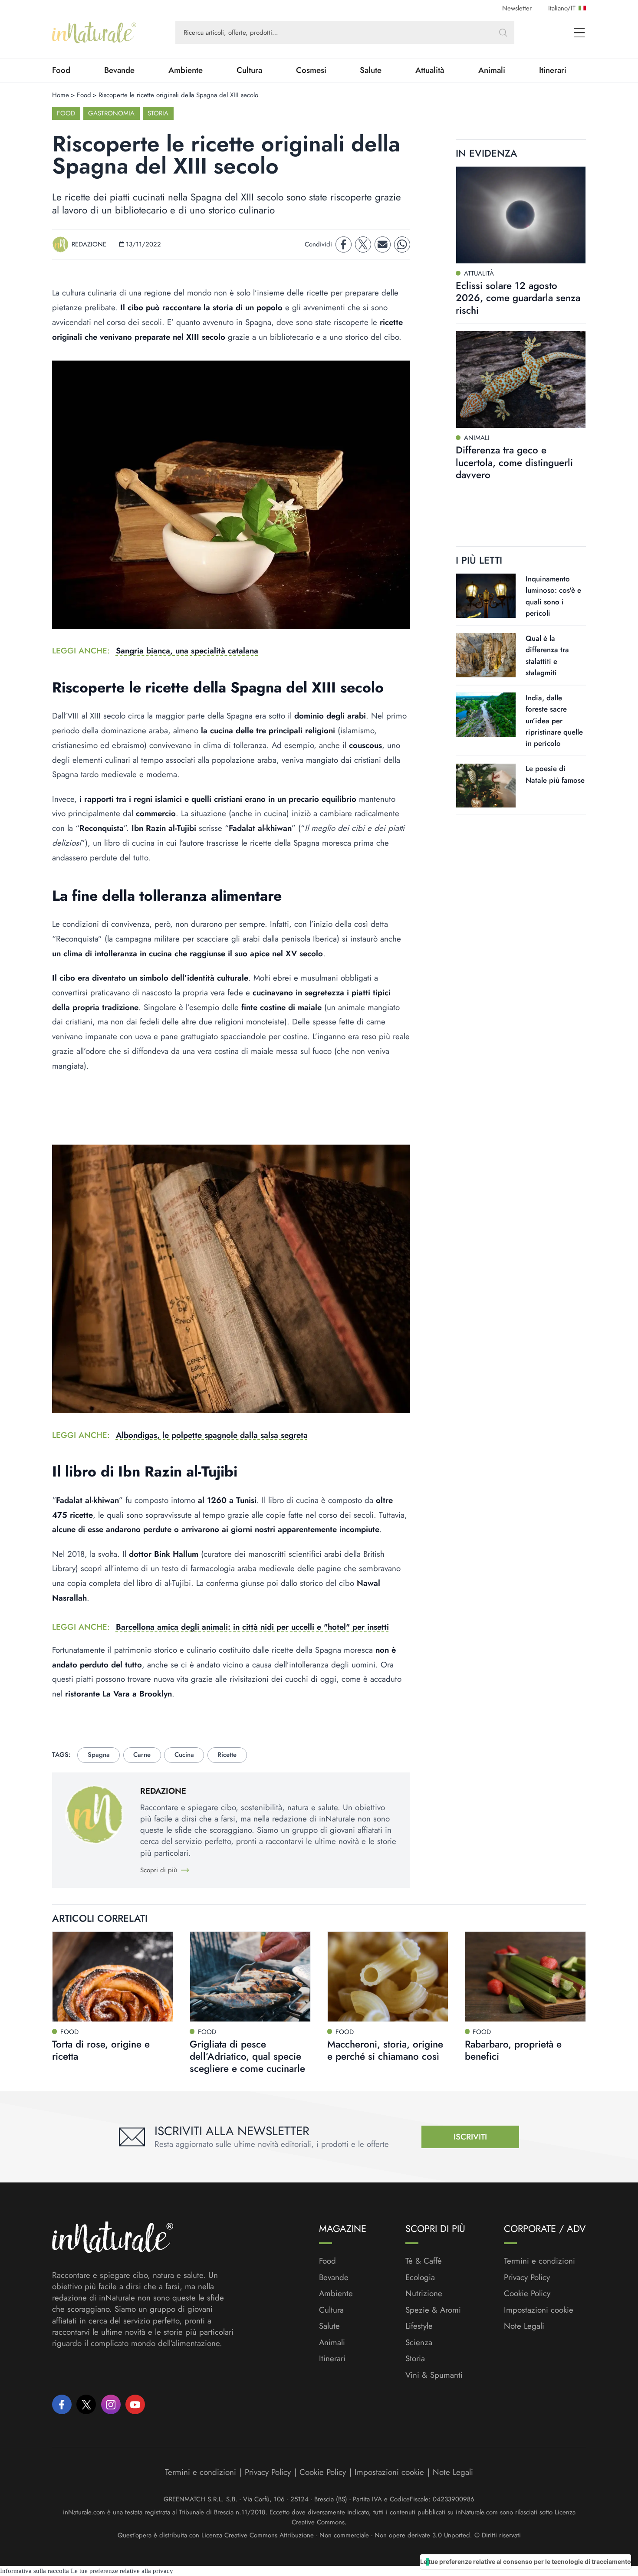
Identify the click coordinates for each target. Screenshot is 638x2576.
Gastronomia (111, 113)
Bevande (119, 70)
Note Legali (524, 2326)
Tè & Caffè (424, 2261)
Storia (158, 113)
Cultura (249, 70)
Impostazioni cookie (539, 2310)
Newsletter (517, 8)
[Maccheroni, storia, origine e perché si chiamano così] (388, 1977)
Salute (371, 70)
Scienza (419, 2343)
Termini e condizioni (539, 2261)
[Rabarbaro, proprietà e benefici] (525, 1977)
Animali (492, 70)
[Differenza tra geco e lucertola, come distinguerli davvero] (521, 379)
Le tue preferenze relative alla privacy (122, 2571)
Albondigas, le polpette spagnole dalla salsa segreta (212, 1435)
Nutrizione (424, 2294)
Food (61, 70)
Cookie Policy (527, 2293)
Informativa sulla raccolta (35, 2571)
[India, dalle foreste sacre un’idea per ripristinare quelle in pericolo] (486, 715)
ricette (227, 1755)
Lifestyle (419, 2326)
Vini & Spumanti (434, 2375)
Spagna (99, 1755)
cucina (184, 1755)
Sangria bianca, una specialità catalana (187, 651)
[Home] (94, 33)
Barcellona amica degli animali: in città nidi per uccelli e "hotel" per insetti (252, 1627)
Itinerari (553, 70)
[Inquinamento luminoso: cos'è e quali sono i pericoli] (486, 596)
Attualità (430, 70)
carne (142, 1755)
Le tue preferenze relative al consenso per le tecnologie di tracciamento (526, 2561)
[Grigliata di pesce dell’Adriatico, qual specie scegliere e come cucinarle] (250, 1977)
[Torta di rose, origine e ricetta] (113, 1977)
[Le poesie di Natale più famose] (486, 786)
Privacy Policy (527, 2277)
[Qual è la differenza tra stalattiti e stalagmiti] (486, 655)
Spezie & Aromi (433, 2310)
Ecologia (420, 2277)
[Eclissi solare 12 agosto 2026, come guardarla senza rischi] (521, 215)
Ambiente (186, 70)
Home (61, 95)
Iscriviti (470, 2137)
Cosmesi (311, 70)
